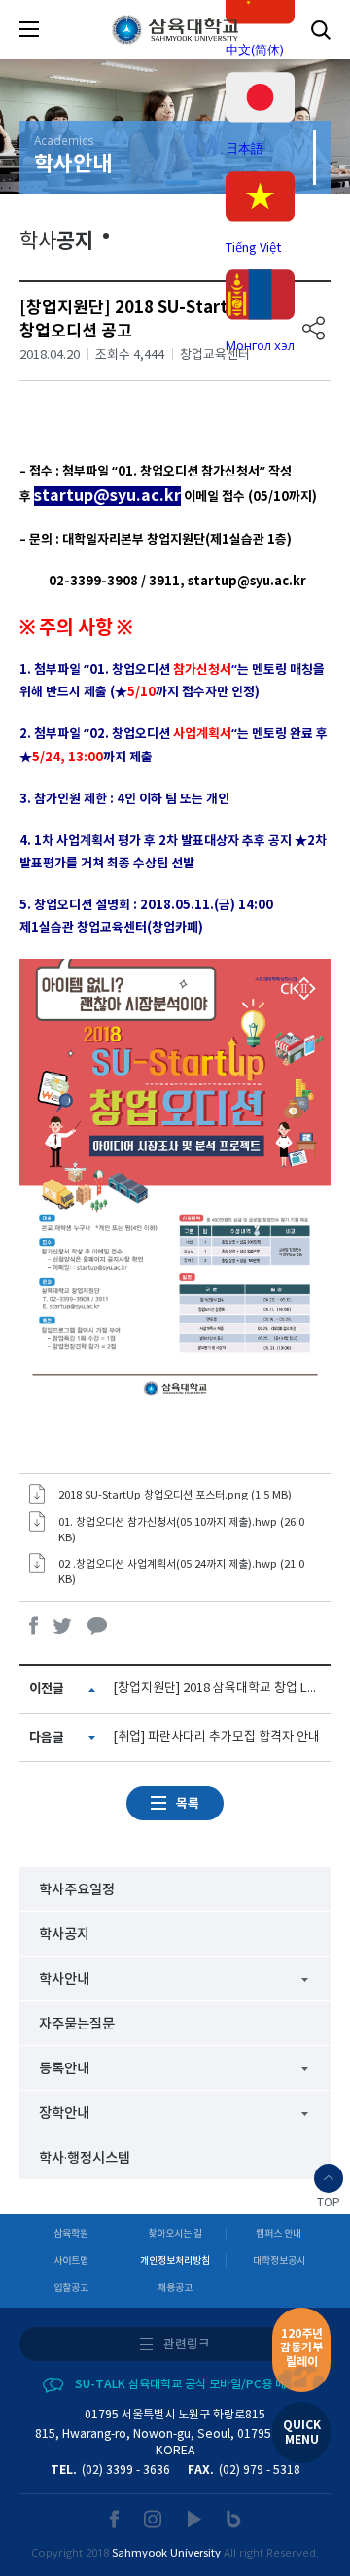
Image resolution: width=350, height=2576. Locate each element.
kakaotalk (97, 1625)
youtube (195, 2519)
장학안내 (64, 2114)
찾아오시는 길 (175, 2234)
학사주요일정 (77, 1890)
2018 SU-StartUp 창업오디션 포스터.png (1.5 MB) (175, 1495)
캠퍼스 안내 (279, 2234)
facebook (34, 1625)
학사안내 (64, 1979)
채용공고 (175, 2288)
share (314, 328)
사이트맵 (71, 2261)
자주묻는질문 (77, 2024)
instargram (154, 2519)
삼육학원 (71, 2234)
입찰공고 (71, 2288)
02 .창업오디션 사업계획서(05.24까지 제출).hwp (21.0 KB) (181, 1572)
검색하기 (321, 30)
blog (234, 2519)
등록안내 (64, 2069)
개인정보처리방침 (175, 2261)
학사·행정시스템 (85, 2158)
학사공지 (64, 1935)
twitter (63, 1625)
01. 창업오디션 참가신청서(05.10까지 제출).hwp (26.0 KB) (181, 1530)
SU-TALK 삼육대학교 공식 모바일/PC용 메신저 (191, 2384)
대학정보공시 (279, 2261)
